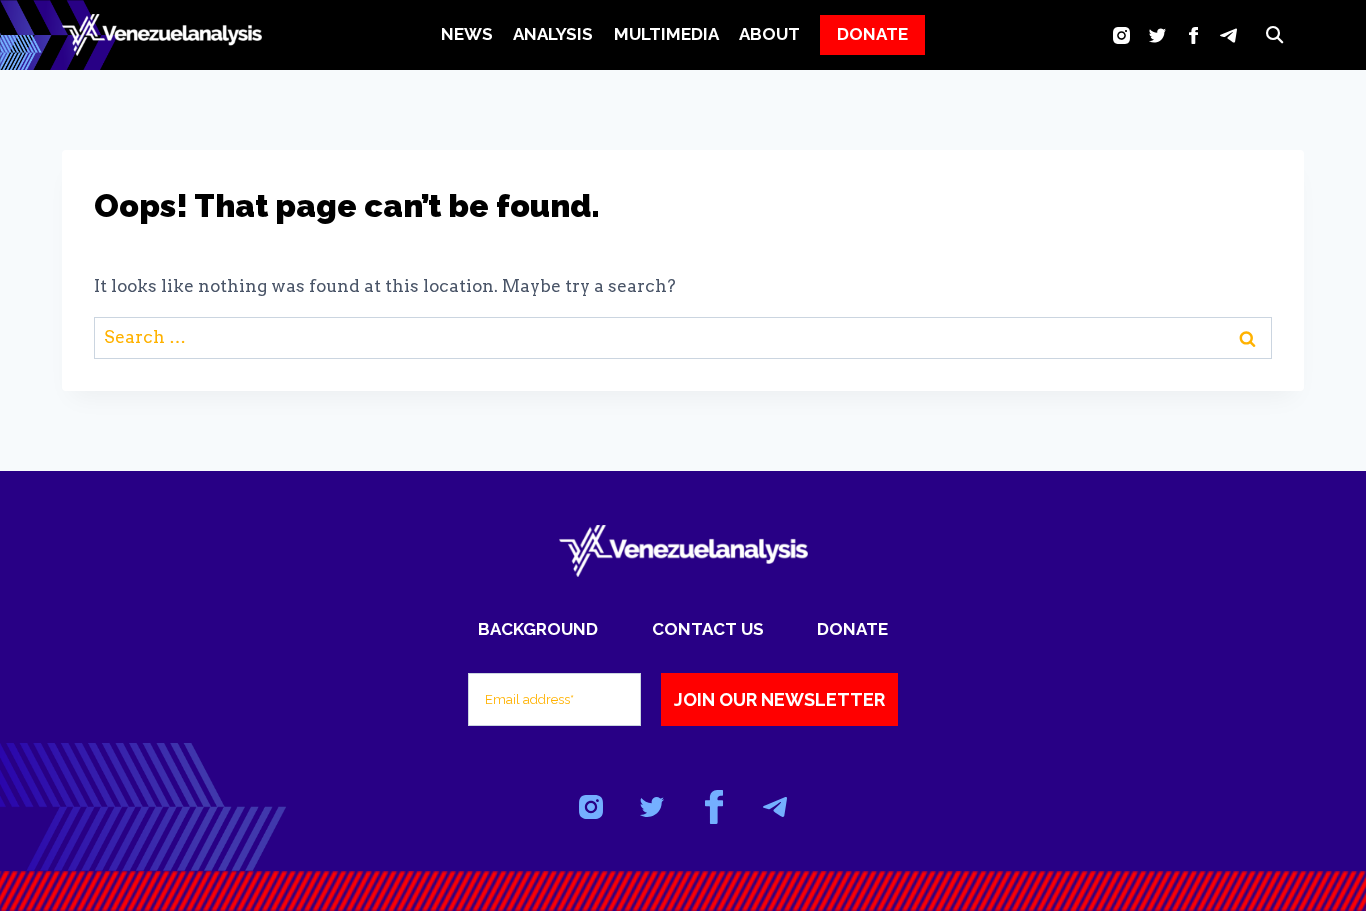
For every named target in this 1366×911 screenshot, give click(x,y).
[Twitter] (1157, 35)
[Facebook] (1193, 35)
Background (538, 629)
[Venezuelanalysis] (162, 35)
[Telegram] (1228, 35)
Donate (852, 629)
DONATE (872, 34)
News (467, 34)
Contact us (708, 629)
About (769, 34)
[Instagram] (1121, 35)
